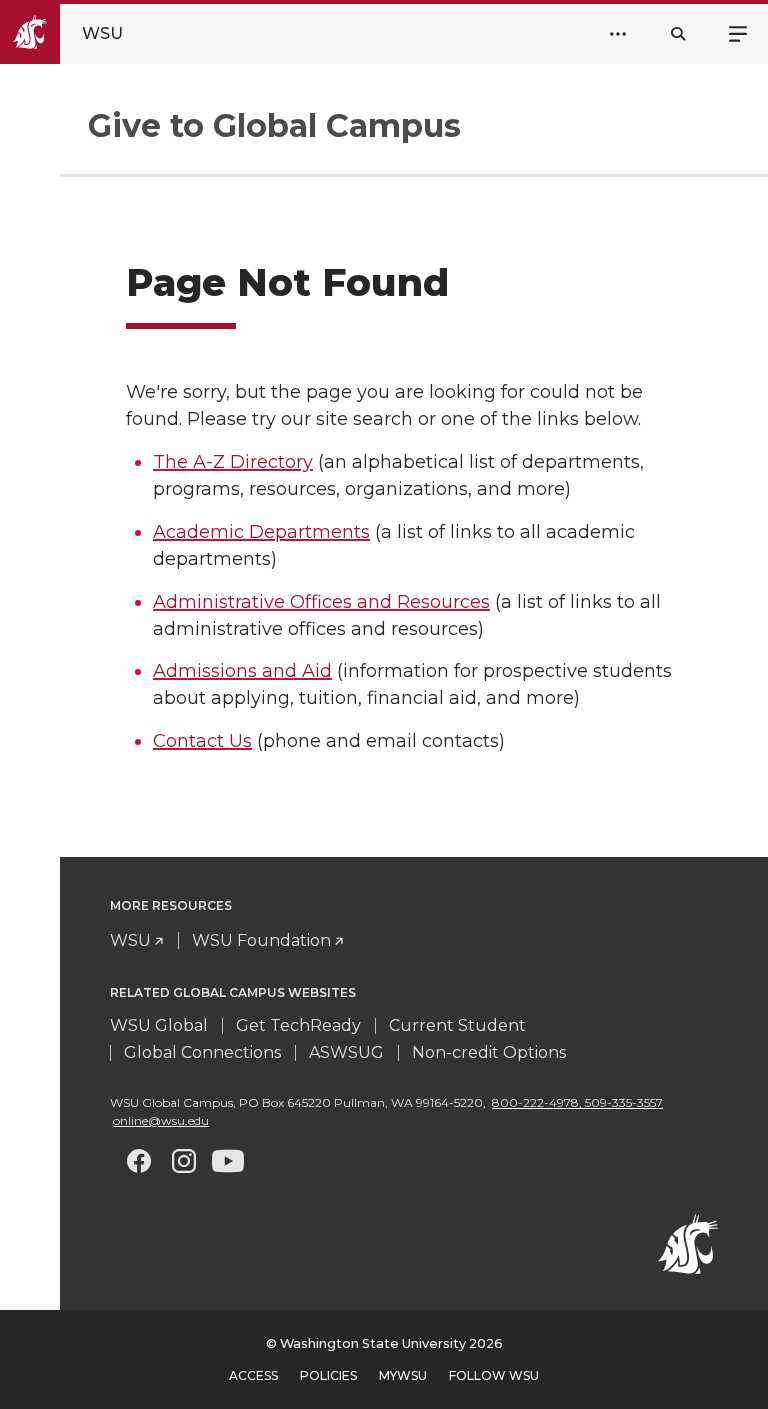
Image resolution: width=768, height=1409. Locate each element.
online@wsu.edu (161, 1120)
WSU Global (159, 1025)
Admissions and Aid (242, 671)
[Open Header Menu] (618, 34)
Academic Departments (261, 532)
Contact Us (202, 741)
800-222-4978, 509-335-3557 (577, 1102)
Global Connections (202, 1052)
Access (253, 1375)
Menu (738, 32)
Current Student (457, 1025)
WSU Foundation (261, 940)
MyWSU (403, 1375)
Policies (328, 1375)
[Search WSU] (678, 34)
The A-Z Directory (233, 462)
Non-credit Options (489, 1052)
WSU (130, 940)
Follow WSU (494, 1375)
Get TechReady (298, 1025)
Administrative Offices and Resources (321, 602)
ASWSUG (346, 1052)
